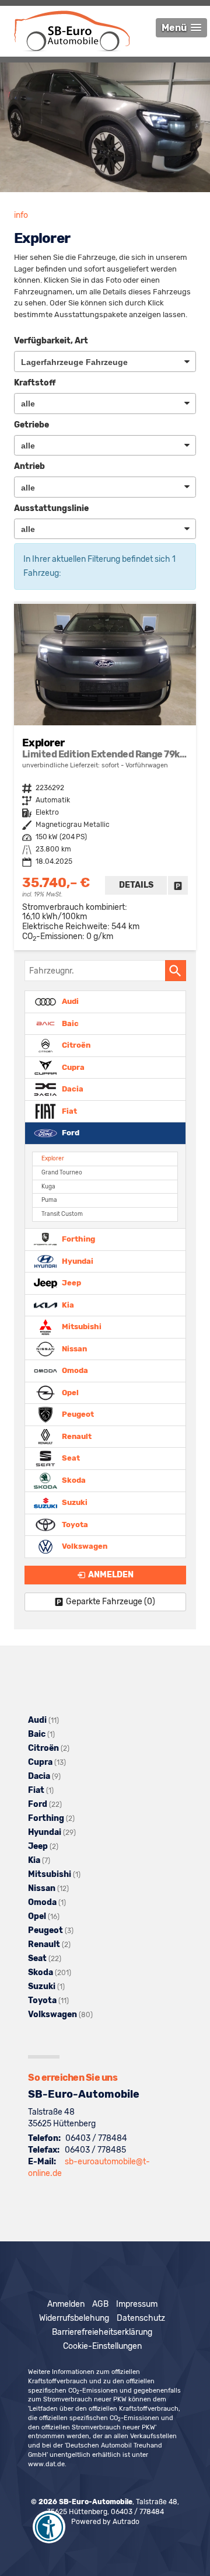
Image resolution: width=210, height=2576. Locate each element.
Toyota (74, 1524)
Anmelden (66, 2304)
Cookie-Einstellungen (102, 2346)
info (21, 215)
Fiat (69, 1110)
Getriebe (32, 425)
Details (136, 885)
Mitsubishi (81, 1327)
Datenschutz (141, 2318)
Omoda (74, 1370)
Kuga (48, 1186)
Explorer (53, 1158)
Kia (67, 1304)
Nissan (73, 1348)
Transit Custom (62, 1214)
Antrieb (29, 466)
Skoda (73, 1480)
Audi (69, 1001)
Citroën (75, 1045)
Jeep (71, 1283)
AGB (100, 2304)
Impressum (137, 2304)
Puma (49, 1200)
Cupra (72, 1067)
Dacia (72, 1089)
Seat (70, 1458)
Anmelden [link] (111, 1575)
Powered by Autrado (105, 2522)
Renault (76, 1436)
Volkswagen (84, 1546)
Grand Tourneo (62, 1172)
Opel (69, 1392)
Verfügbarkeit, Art (51, 341)
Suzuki (74, 1502)
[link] (178, 885)
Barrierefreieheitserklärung (102, 2332)
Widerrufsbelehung (74, 2318)
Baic (69, 1023)
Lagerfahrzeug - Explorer (105, 777)
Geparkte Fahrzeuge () (111, 1602)
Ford (70, 1133)
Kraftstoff (35, 383)
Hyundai (77, 1261)
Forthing (78, 1239)
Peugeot (77, 1414)
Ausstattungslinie (51, 508)
